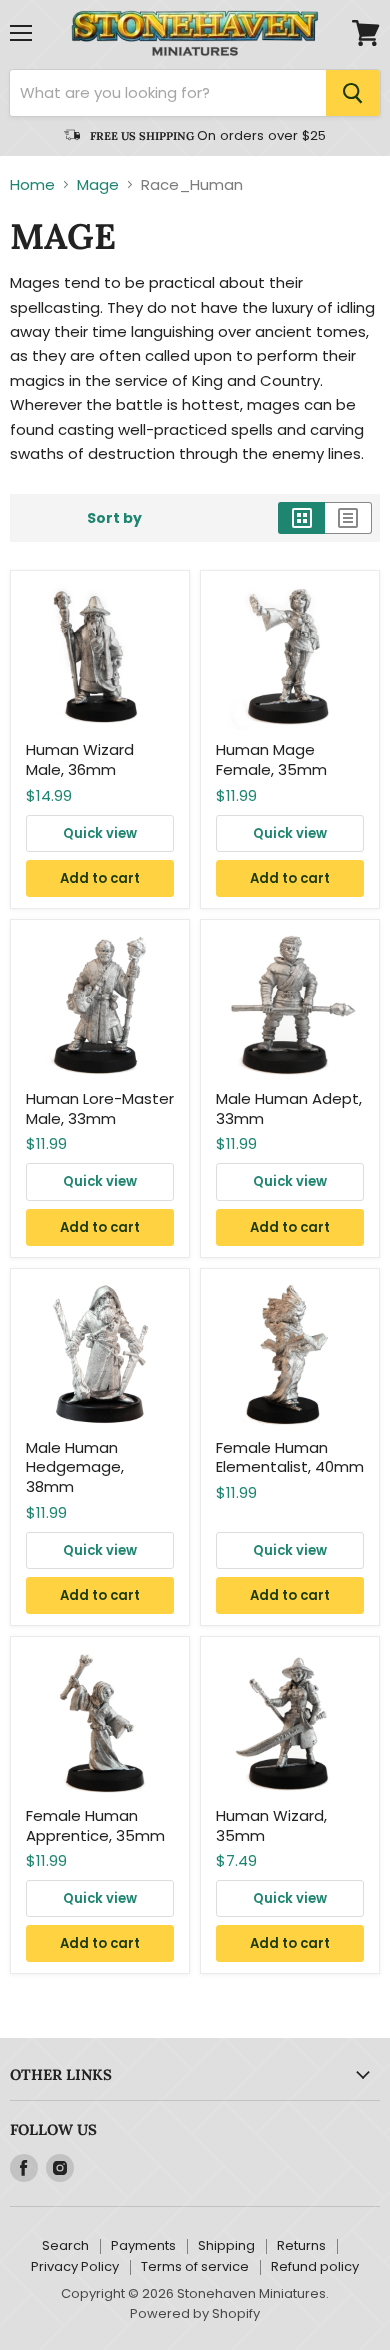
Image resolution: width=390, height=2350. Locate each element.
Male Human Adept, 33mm (289, 1108)
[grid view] (301, 518)
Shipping (226, 2245)
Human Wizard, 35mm (271, 1825)
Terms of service (195, 2266)
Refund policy (315, 2266)
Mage (98, 184)
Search (65, 2245)
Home (32, 184)
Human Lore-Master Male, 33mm (100, 1108)
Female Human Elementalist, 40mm (290, 1457)
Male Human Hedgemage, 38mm (75, 1467)
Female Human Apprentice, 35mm (95, 1825)
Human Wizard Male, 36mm (80, 759)
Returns (301, 2245)
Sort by (114, 518)
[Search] (353, 93)
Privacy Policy (75, 2266)
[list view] (348, 518)
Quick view (100, 833)
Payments (143, 2245)
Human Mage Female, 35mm (271, 759)
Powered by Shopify (195, 2313)
